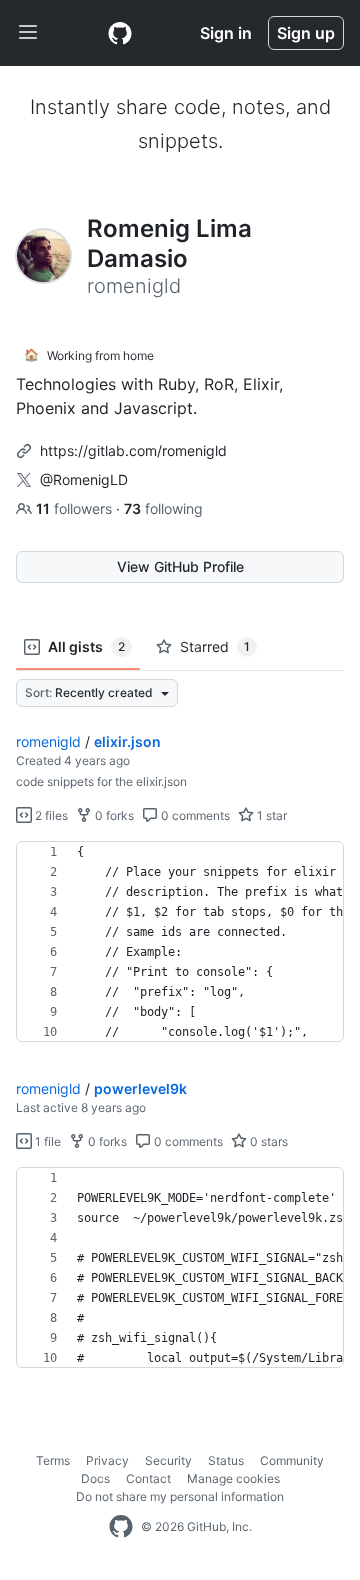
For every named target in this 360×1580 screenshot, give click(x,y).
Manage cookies (233, 1478)
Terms (53, 1460)
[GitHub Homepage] (121, 1527)
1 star (270, 815)
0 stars (267, 1141)
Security (168, 1460)
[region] (180, 942)
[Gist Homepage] (120, 33)
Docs (95, 1478)
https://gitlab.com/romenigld (133, 450)
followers (76, 508)
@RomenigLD (84, 479)
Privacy (107, 1460)
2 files (50, 815)
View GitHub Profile (180, 566)
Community (292, 1460)
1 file (46, 1141)
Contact (148, 1478)
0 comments (194, 815)
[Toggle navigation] (28, 33)
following (163, 508)
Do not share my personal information (180, 1496)
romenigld (48, 741)
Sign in (226, 33)
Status (226, 1460)
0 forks (113, 815)
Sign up (306, 33)
